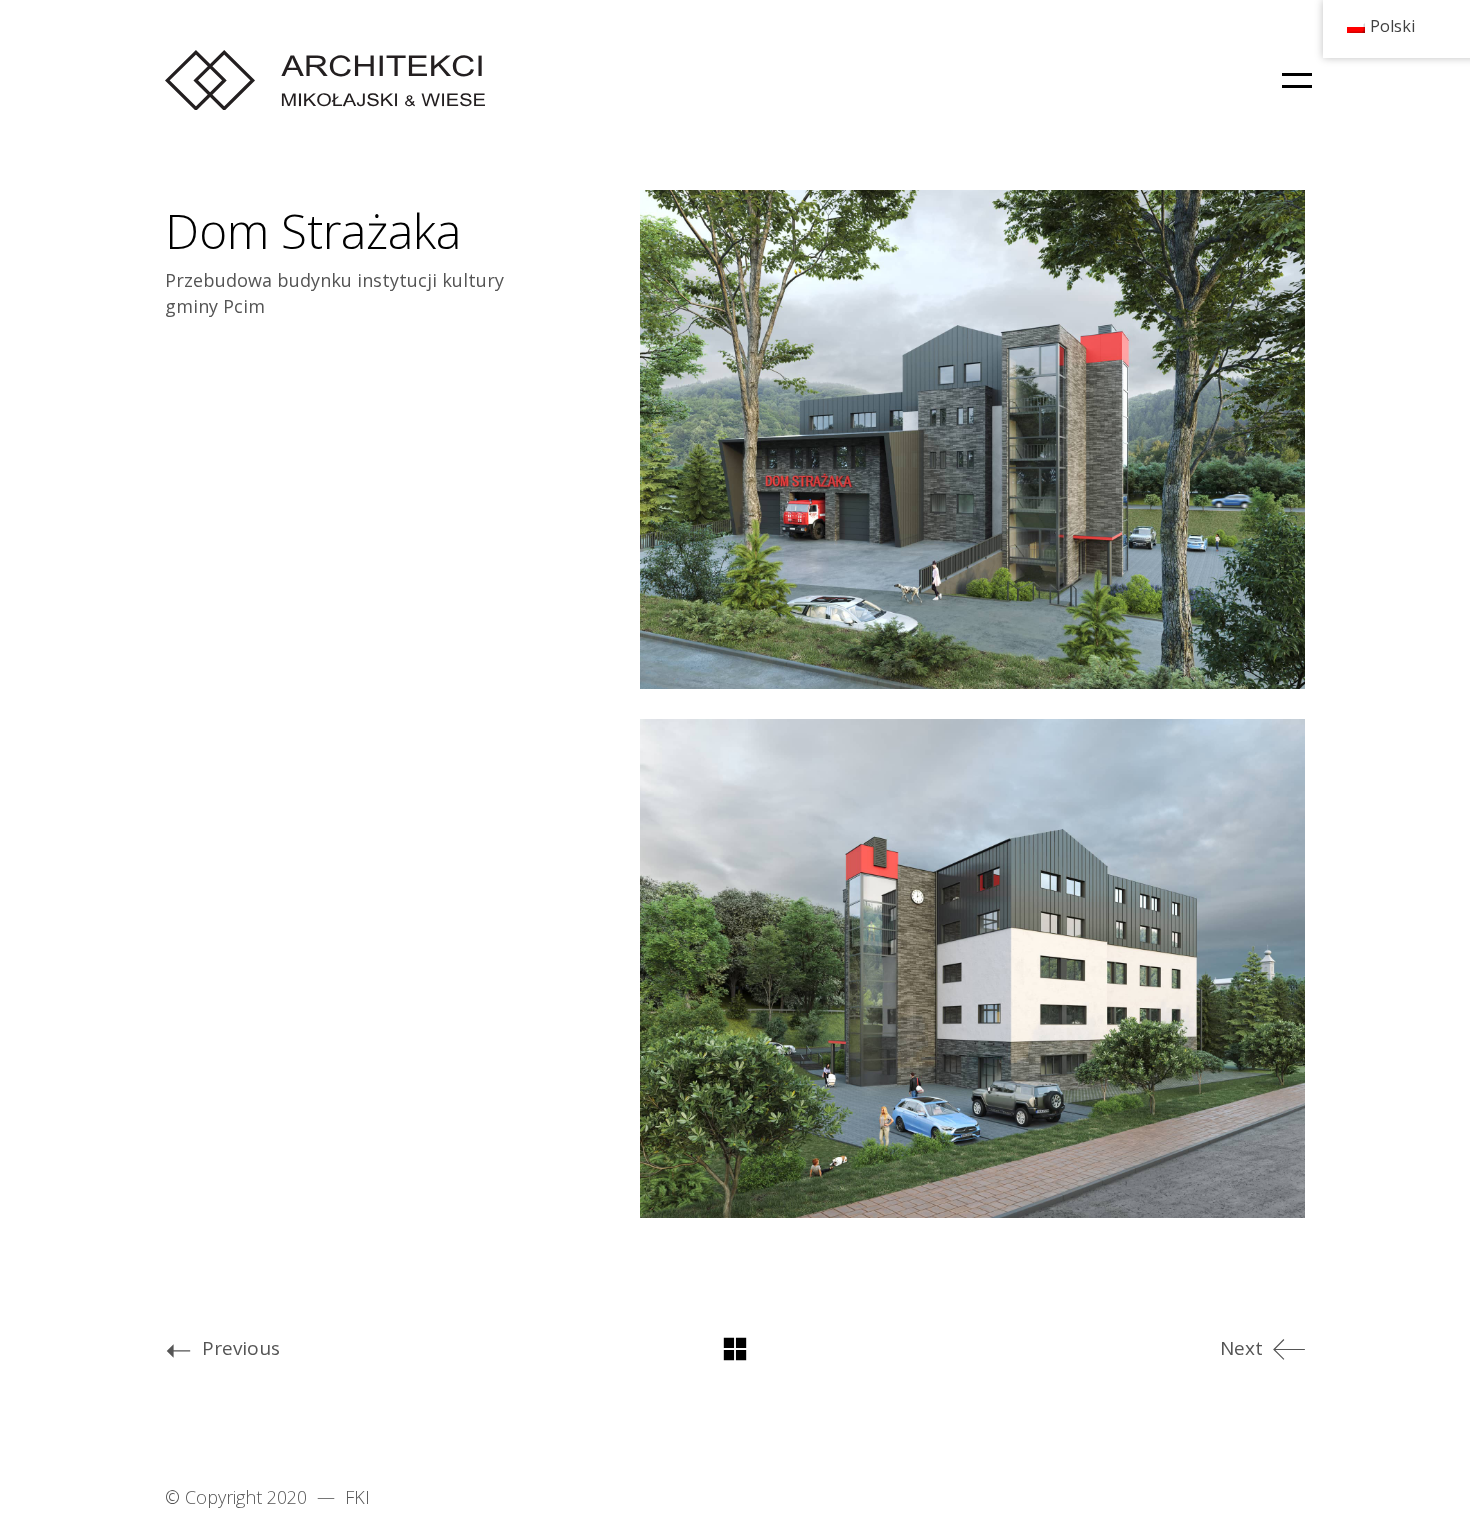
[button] (1293, 80)
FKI (357, 1497)
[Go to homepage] (325, 80)
